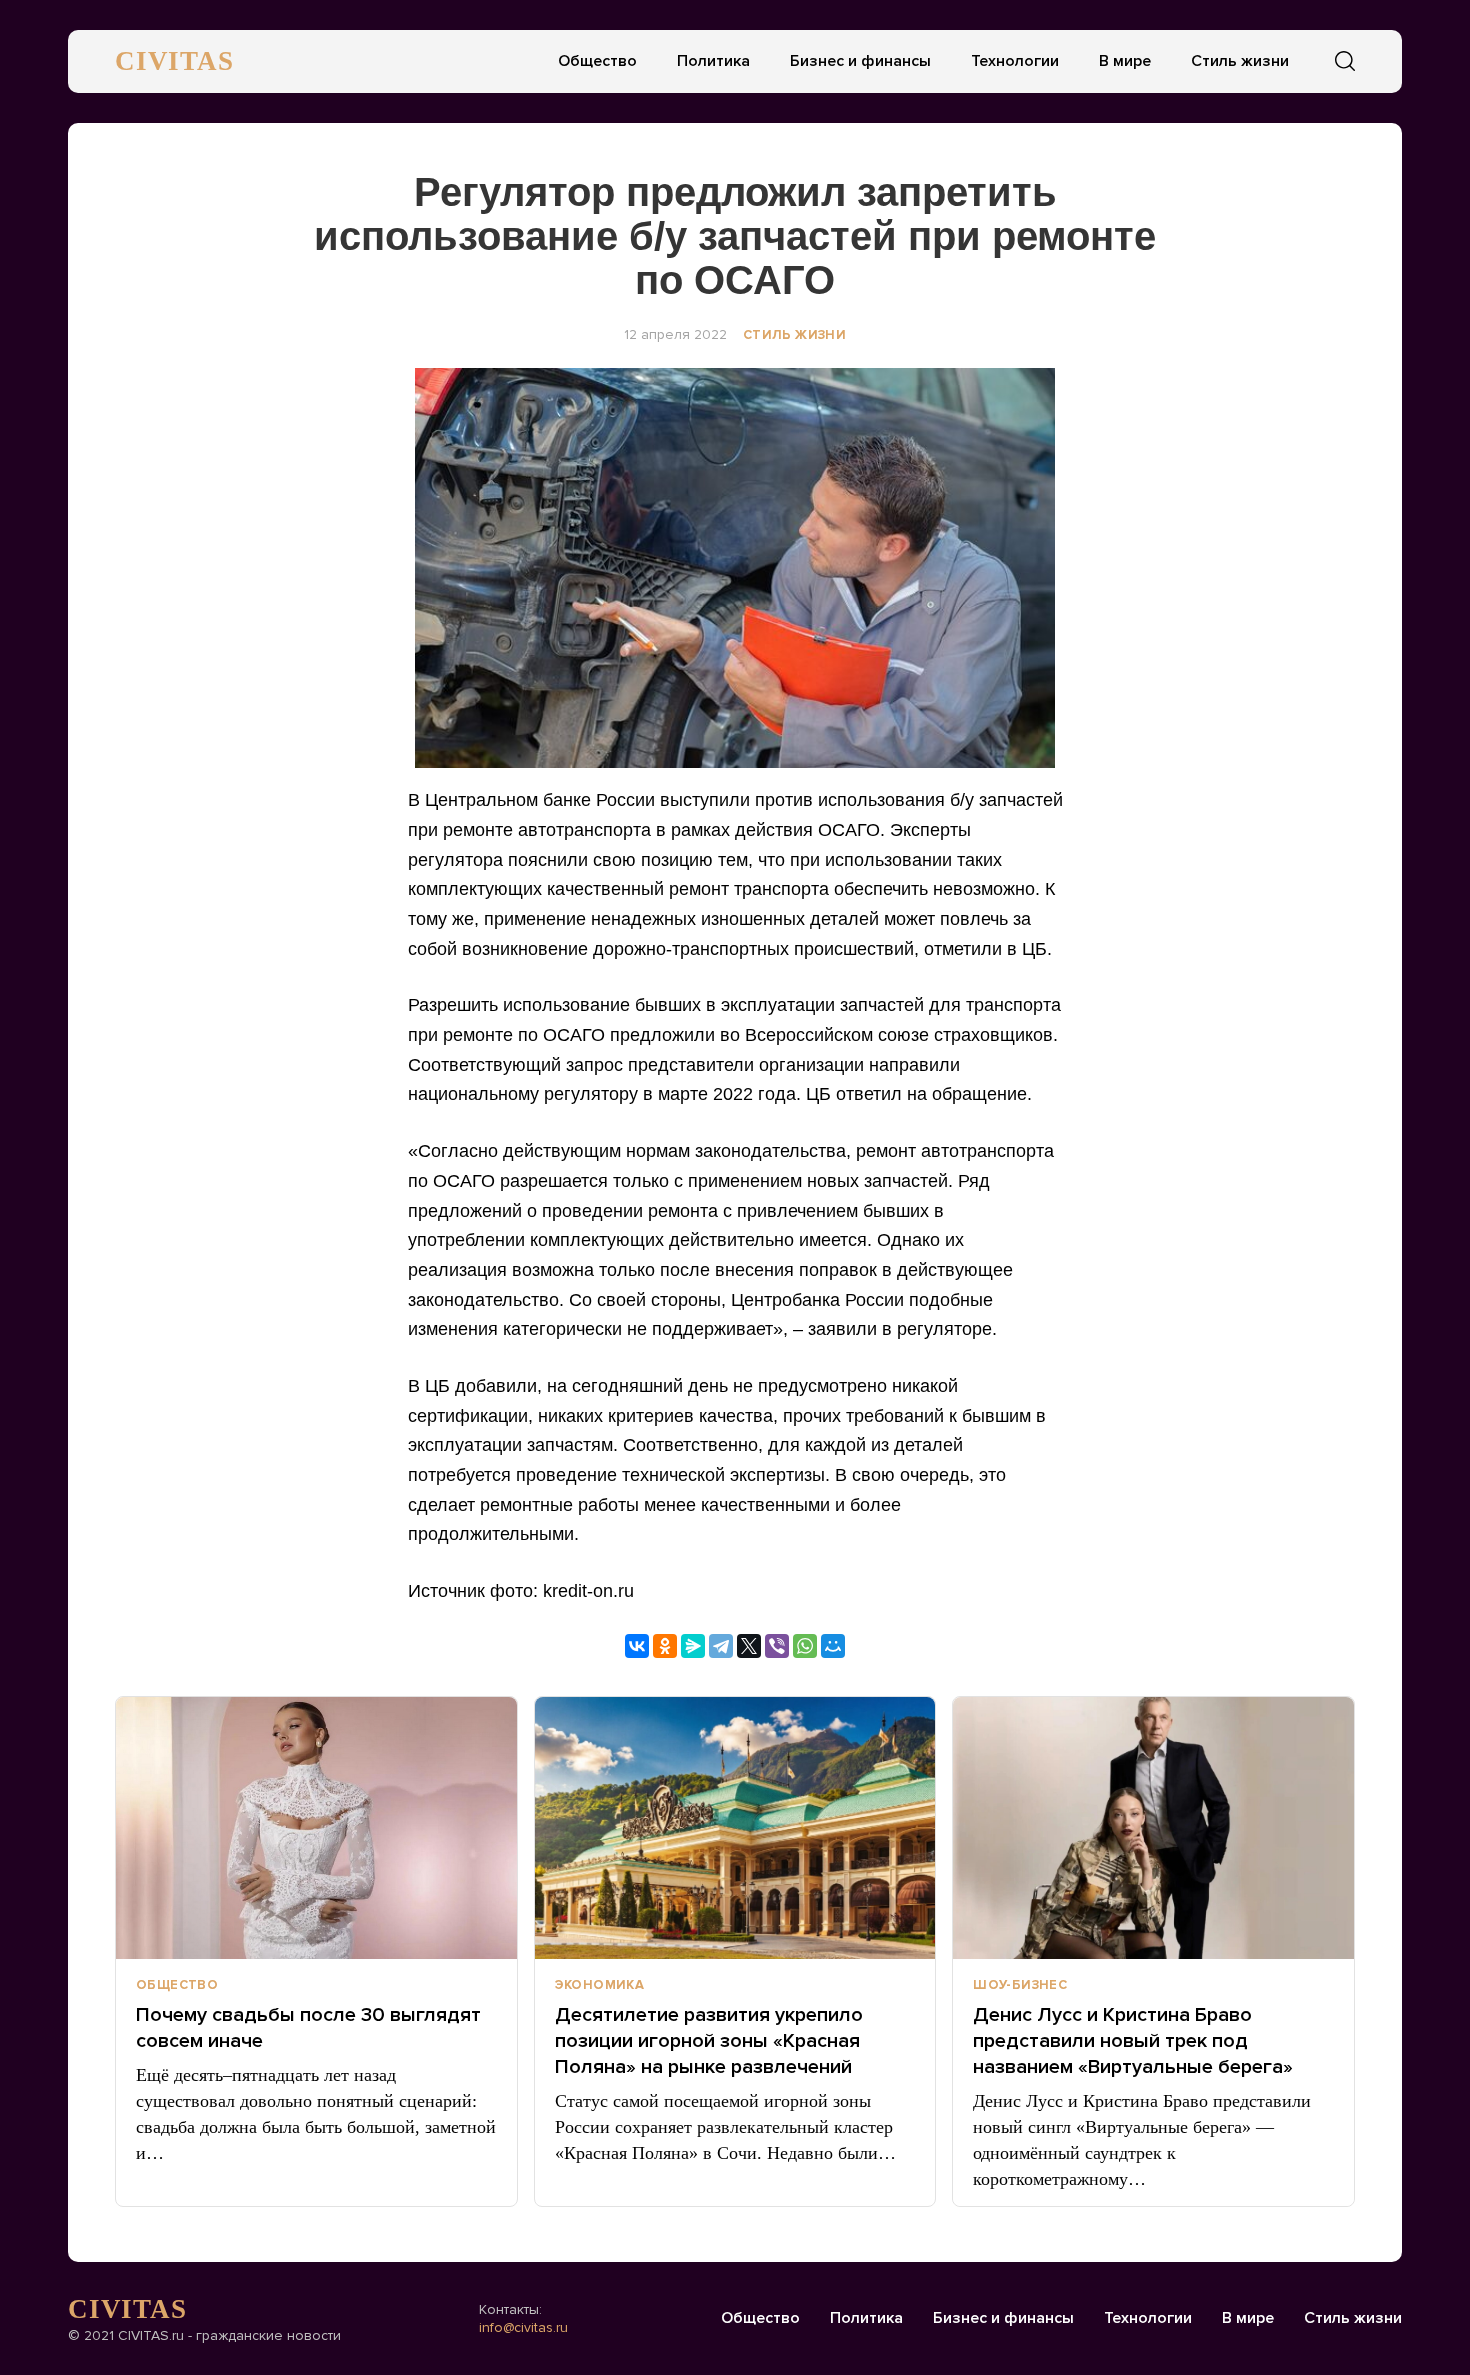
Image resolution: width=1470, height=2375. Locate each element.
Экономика (600, 1985)
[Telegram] (721, 1646)
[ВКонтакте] (637, 1646)
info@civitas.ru (523, 2327)
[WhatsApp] (805, 1646)
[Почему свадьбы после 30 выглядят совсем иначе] (316, 1828)
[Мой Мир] (833, 1646)
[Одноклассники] (665, 1646)
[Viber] (777, 1646)
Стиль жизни (1240, 61)
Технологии (1015, 61)
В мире (1125, 61)
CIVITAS (174, 61)
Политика (713, 61)
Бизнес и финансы (860, 61)
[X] (749, 1646)
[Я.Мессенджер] (693, 1646)
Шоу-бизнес (1020, 1985)
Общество (597, 61)
